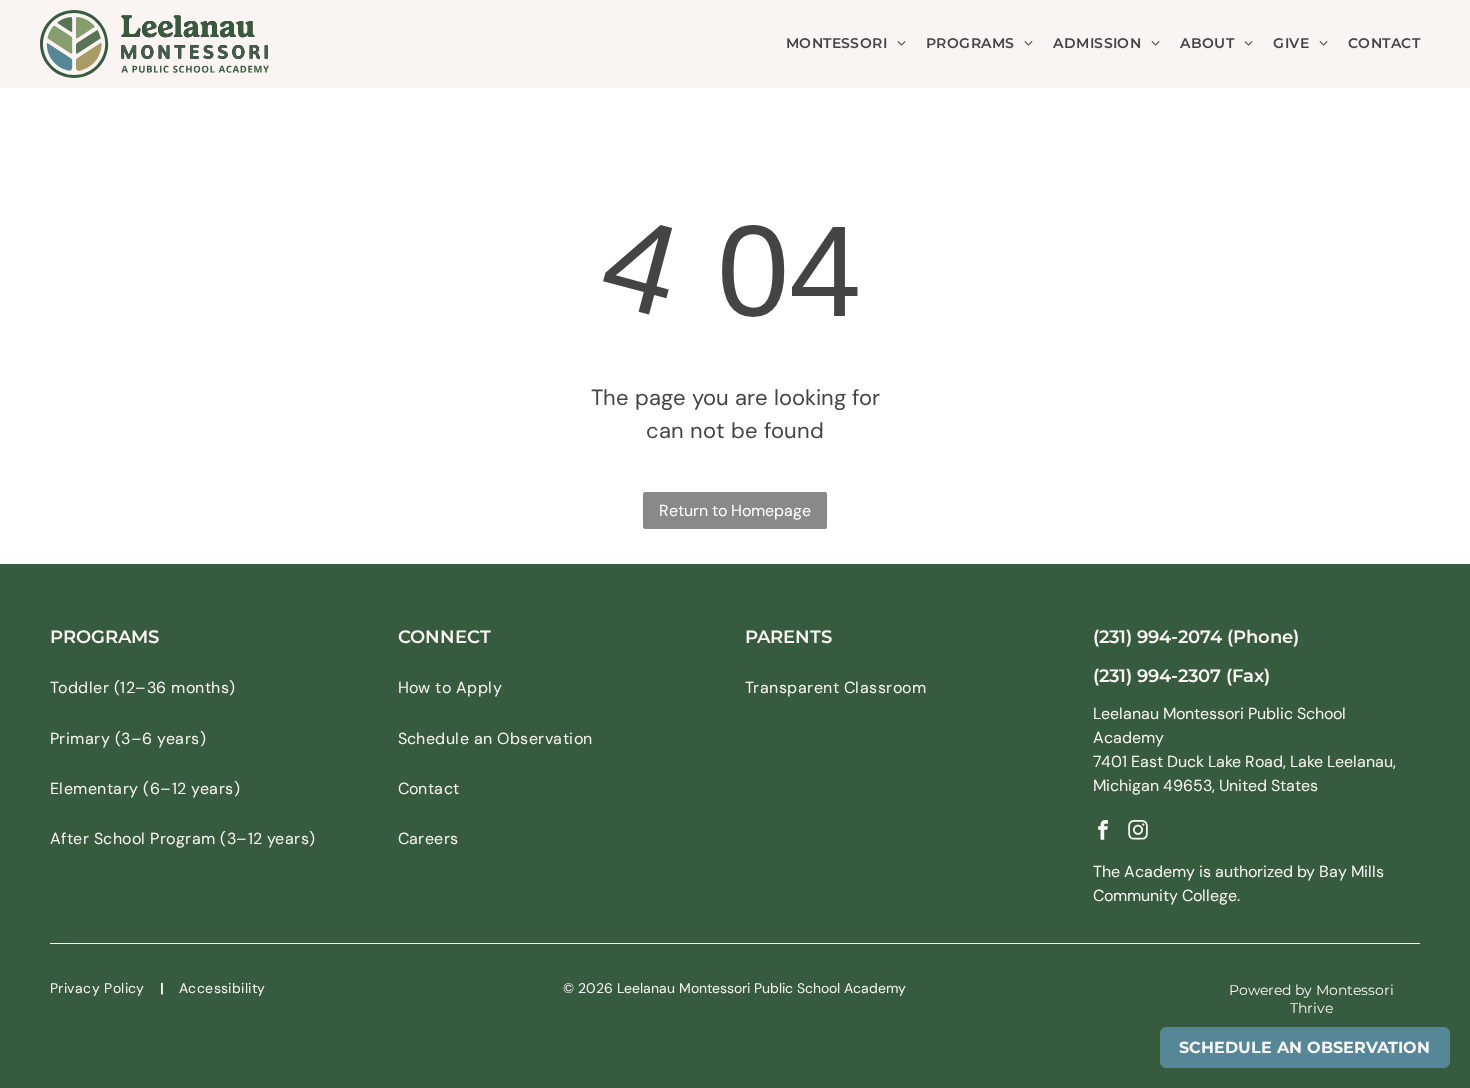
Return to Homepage (735, 510)
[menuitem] (846, 43)
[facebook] (1103, 832)
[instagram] (1138, 832)
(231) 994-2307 (1157, 676)
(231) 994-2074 (1157, 637)
